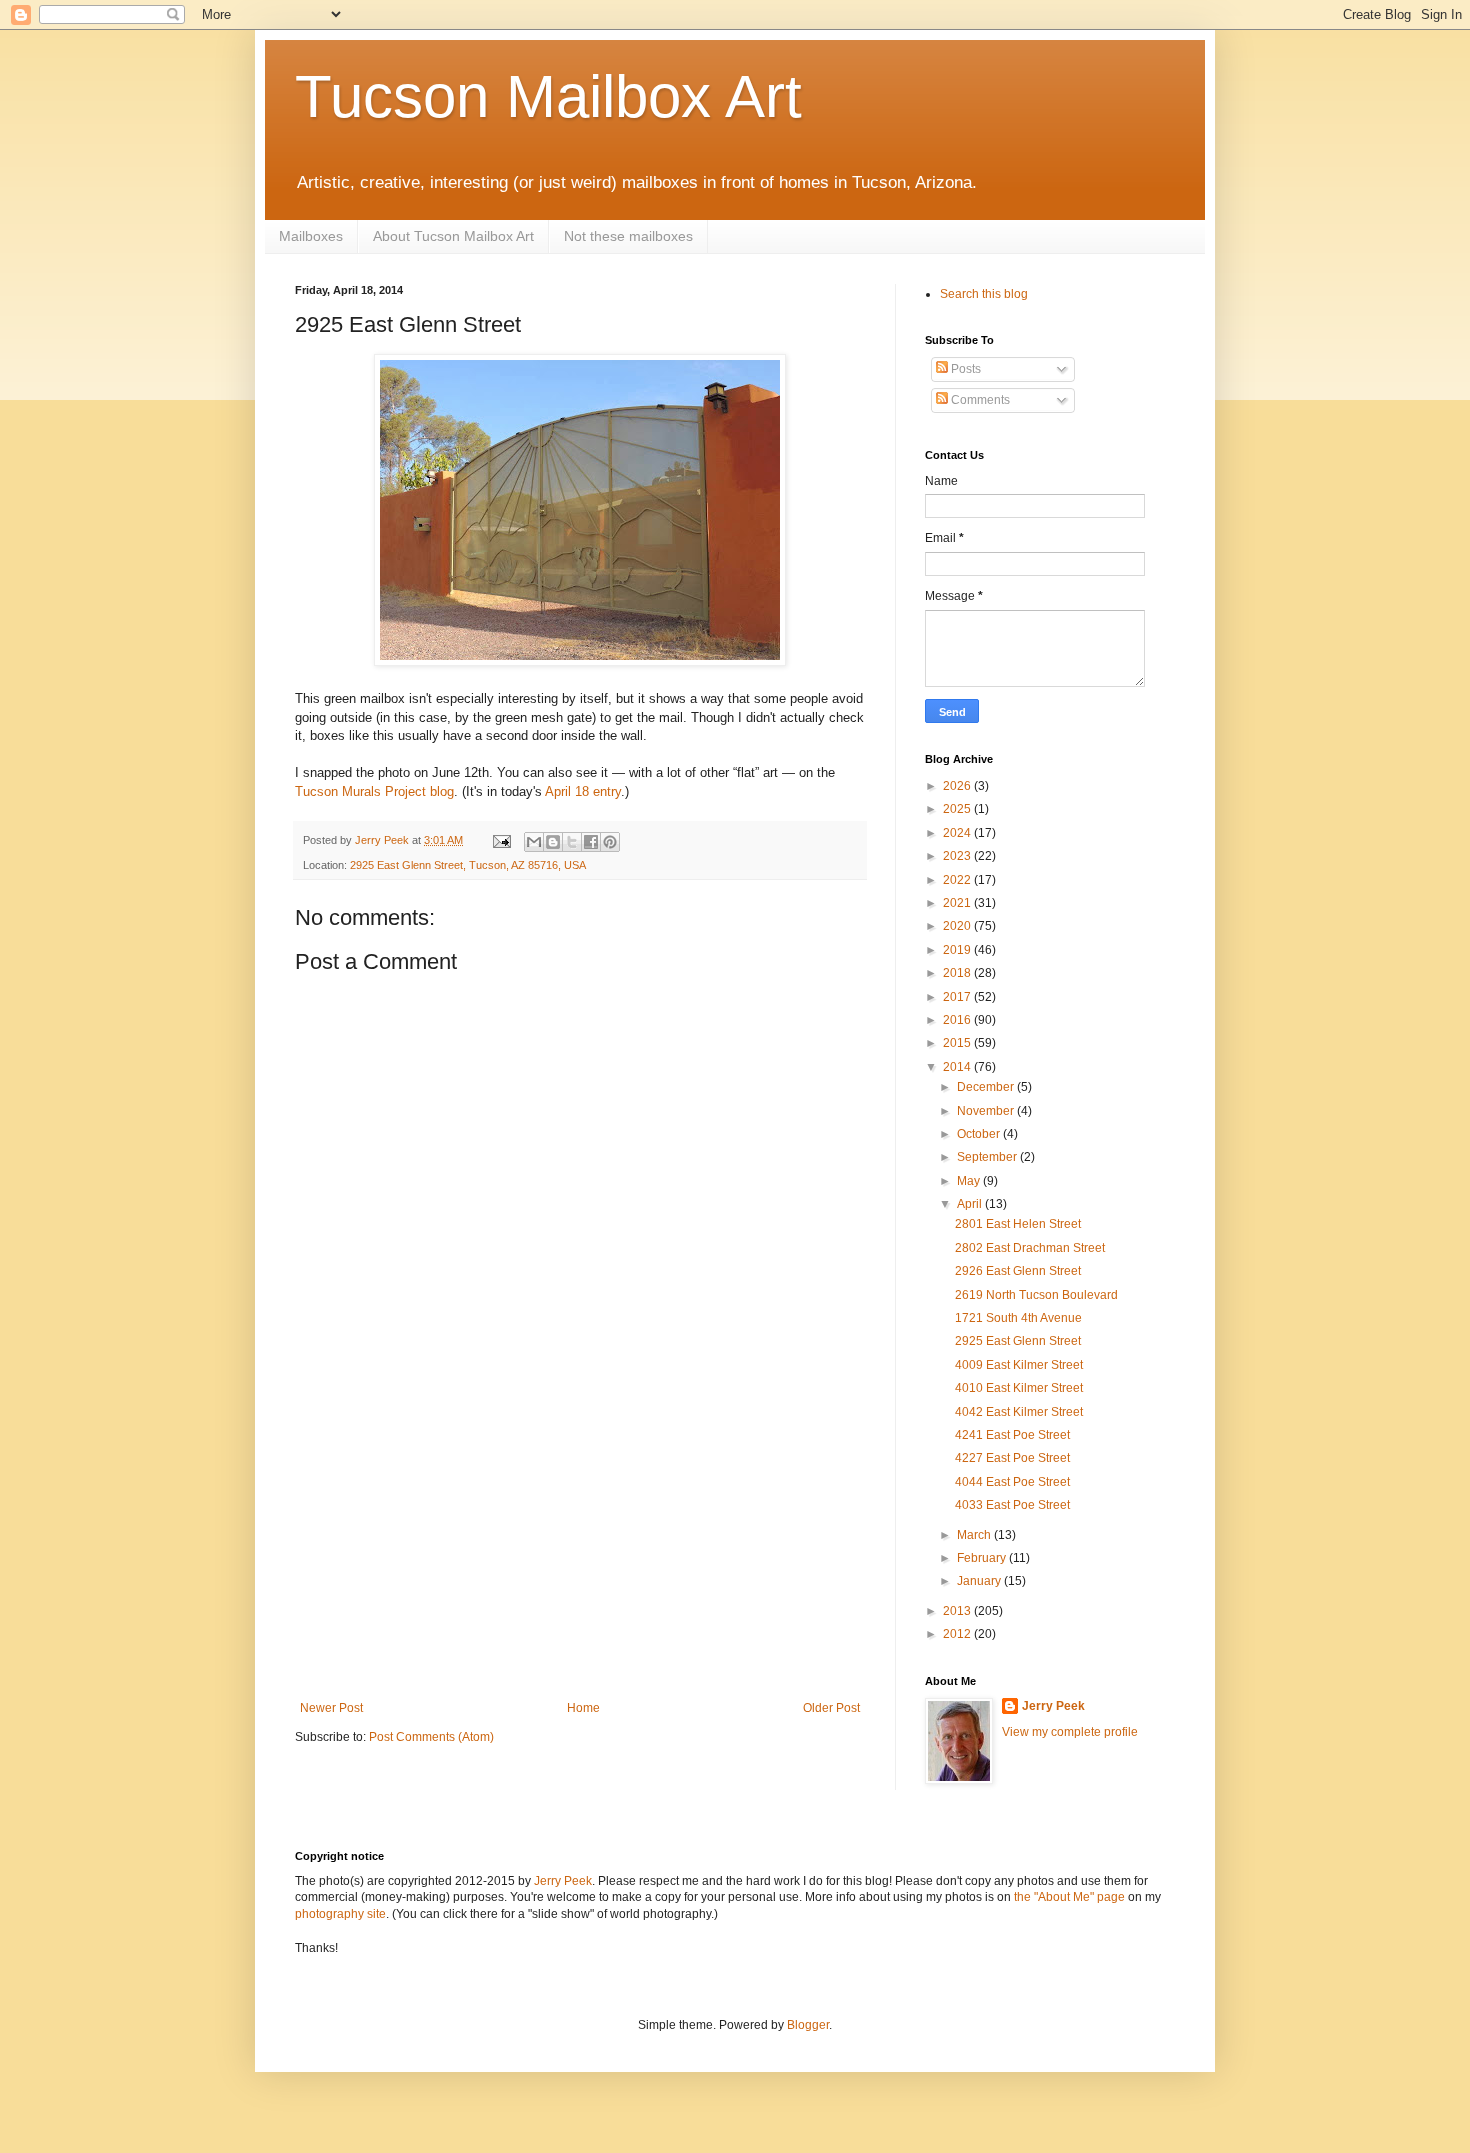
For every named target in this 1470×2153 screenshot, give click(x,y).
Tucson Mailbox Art (548, 96)
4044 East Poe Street (1012, 1482)
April (971, 1204)
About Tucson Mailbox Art (453, 236)
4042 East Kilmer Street (1019, 1412)
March (975, 1535)
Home (583, 1708)
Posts (964, 369)
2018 (958, 973)
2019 (958, 950)
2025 (958, 809)
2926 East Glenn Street (1018, 1271)
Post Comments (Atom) (431, 1737)
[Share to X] (572, 842)
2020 (958, 926)
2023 (958, 856)
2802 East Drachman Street (1030, 1248)
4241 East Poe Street (1012, 1435)
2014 (958, 1067)
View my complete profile (1070, 1732)
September (988, 1157)
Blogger (808, 2025)
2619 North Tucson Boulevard (1036, 1295)
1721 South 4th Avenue (1018, 1318)
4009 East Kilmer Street (1019, 1365)
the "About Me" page (1069, 1897)
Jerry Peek (1053, 1706)
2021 (958, 903)
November (987, 1111)
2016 (958, 1020)
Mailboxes (311, 236)
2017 (958, 997)
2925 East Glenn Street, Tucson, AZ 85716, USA (468, 865)
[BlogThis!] (553, 842)
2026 (958, 786)
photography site (340, 1914)
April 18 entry (583, 791)
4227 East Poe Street (1012, 1458)
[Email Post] (501, 840)
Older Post (831, 1708)
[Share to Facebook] (591, 842)
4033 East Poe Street (1012, 1505)
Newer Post (331, 1708)
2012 (958, 1634)
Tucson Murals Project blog (374, 791)
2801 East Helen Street (1018, 1224)
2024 (958, 833)
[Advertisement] (580, 1551)
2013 (958, 1611)
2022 (958, 880)
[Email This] (534, 842)
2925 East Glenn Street (1018, 1341)
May (970, 1181)
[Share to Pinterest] (610, 842)
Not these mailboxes (628, 236)
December (987, 1087)
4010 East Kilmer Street (1019, 1388)
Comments (979, 400)
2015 (958, 1043)
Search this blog (984, 294)
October (980, 1134)
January (980, 1581)
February (983, 1558)
